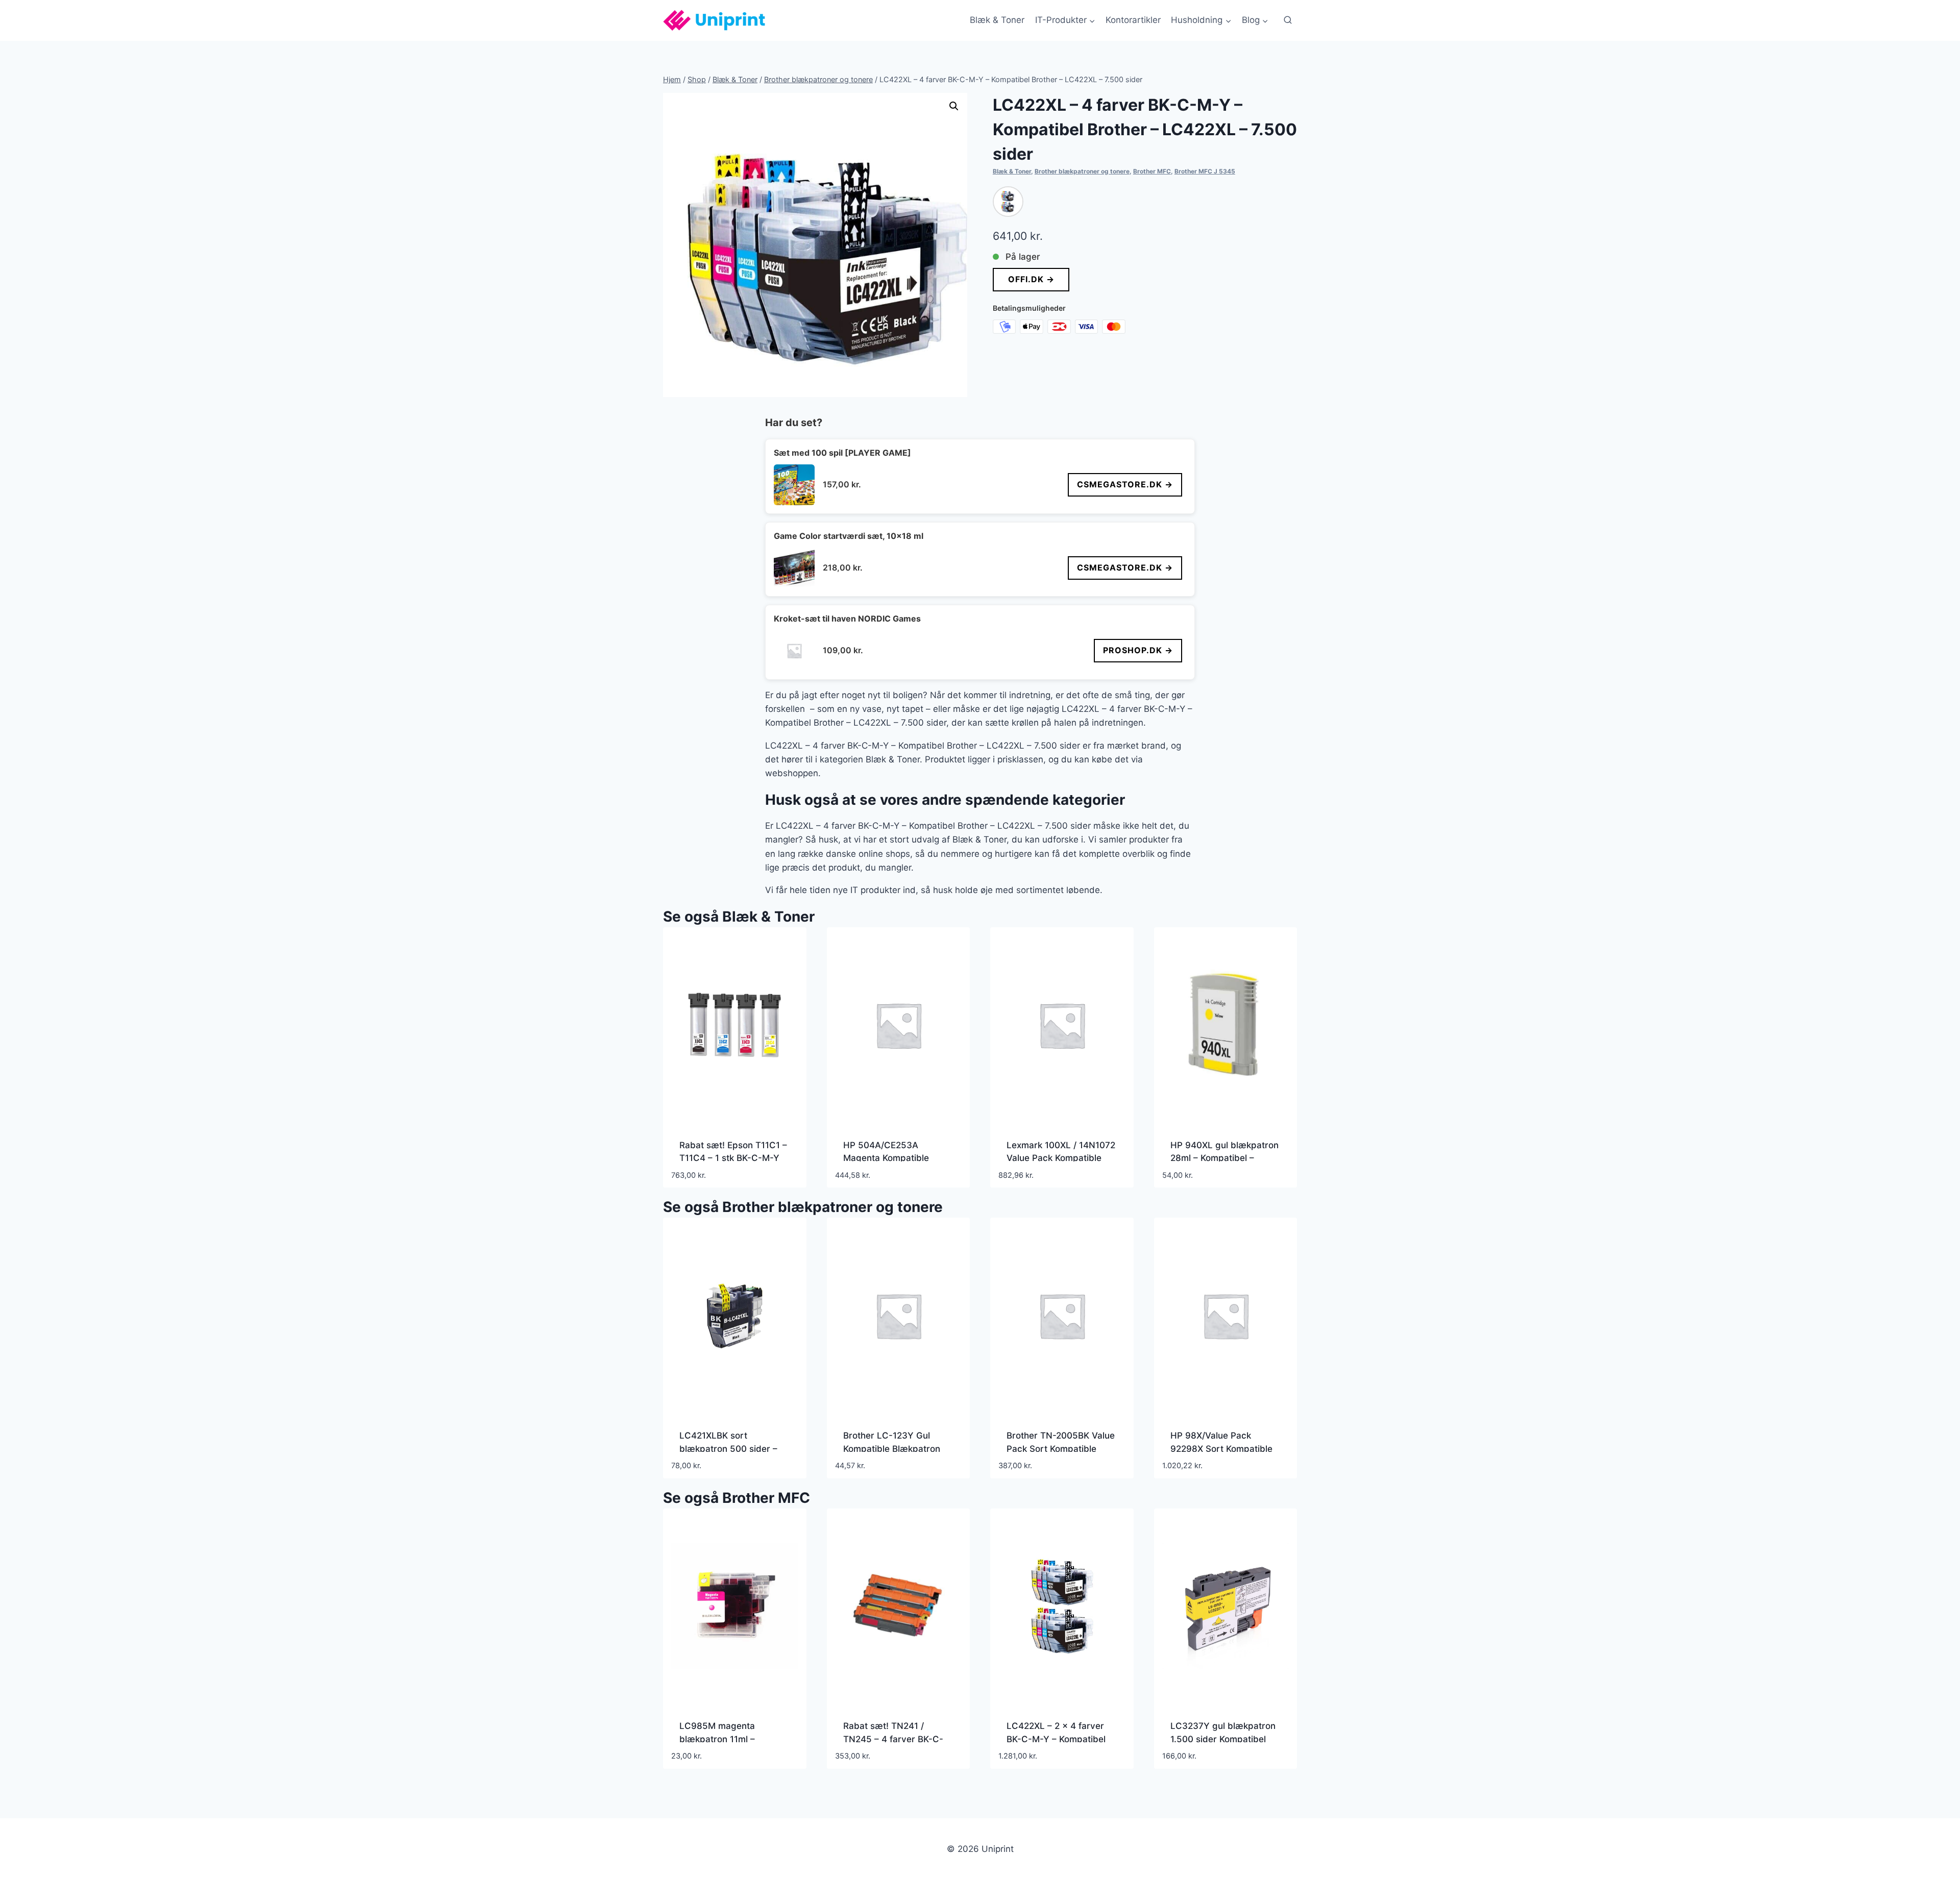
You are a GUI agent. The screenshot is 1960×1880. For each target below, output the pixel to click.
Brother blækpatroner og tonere (1082, 171)
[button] (954, 106)
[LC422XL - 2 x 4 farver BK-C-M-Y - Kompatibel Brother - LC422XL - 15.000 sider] (1008, 202)
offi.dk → (1031, 279)
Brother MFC (1152, 171)
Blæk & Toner (997, 20)
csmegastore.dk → (1125, 484)
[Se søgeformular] (1288, 20)
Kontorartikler (1133, 20)
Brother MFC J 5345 (1205, 171)
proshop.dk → (1138, 650)
